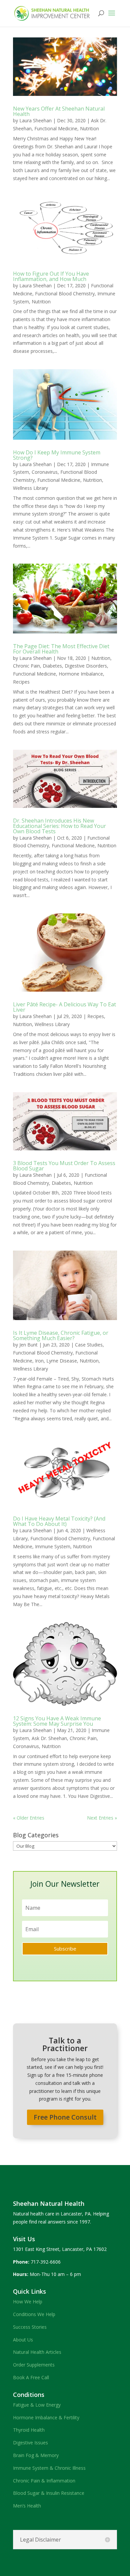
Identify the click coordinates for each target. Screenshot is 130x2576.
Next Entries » (102, 1818)
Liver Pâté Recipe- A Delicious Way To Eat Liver (64, 1007)
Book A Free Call (31, 2377)
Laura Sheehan (35, 120)
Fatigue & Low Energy (37, 2405)
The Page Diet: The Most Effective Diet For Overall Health (61, 649)
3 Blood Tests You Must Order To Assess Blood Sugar (64, 1166)
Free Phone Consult (65, 2117)
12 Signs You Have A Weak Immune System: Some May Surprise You (57, 1721)
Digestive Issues (30, 2443)
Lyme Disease (62, 1361)
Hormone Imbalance (81, 674)
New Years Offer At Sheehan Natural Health (59, 111)
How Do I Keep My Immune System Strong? (57, 455)
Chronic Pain (26, 666)
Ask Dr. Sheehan (49, 1738)
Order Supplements (34, 2365)
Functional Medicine (56, 128)
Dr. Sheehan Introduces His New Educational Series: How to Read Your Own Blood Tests (59, 826)
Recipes (21, 682)
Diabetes (52, 666)
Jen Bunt (28, 1345)
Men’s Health (27, 2506)
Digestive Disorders (86, 666)
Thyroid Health (29, 2430)
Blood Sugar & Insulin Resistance (49, 2493)
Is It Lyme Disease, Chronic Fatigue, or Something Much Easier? (61, 1335)
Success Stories (30, 2327)
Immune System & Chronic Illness (49, 2468)
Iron (39, 1361)
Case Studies (89, 1345)
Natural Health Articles (37, 2352)
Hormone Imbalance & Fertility (46, 2417)
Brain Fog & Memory (36, 2455)
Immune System (53, 1546)
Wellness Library (30, 488)
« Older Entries (29, 1818)
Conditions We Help (34, 2314)
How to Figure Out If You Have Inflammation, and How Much (51, 276)
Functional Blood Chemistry (65, 294)
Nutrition (89, 128)
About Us (23, 2340)
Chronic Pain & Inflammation (44, 2481)
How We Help (28, 2302)
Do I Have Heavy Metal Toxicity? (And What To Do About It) (59, 1521)
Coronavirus (45, 472)
